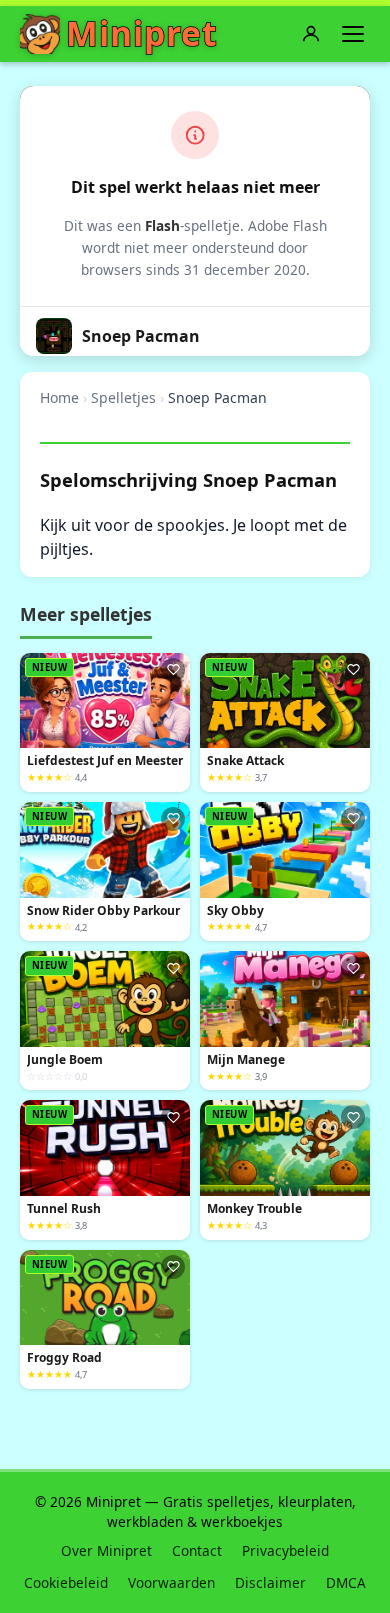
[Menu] (353, 34)
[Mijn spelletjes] (311, 34)
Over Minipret (106, 1550)
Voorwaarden (171, 1582)
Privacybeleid (285, 1550)
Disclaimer (270, 1582)
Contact (197, 1550)
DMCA (346, 1582)
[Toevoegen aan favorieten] (173, 670)
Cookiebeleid (66, 1582)
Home (59, 397)
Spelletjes (123, 397)
